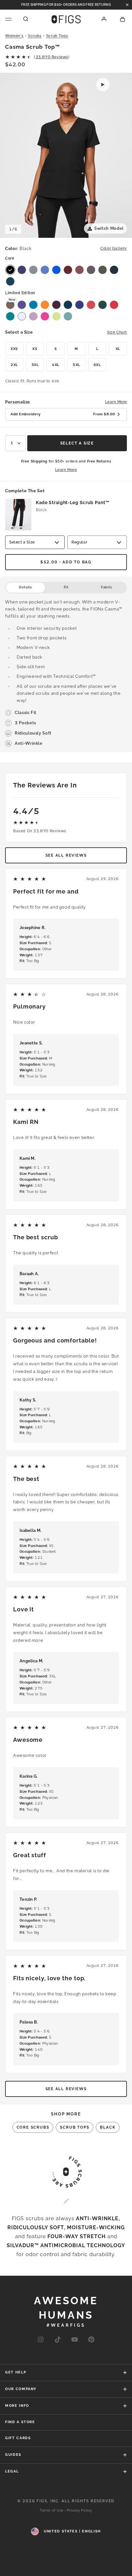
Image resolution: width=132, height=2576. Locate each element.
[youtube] (75, 2340)
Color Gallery (114, 248)
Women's (14, 36)
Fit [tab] (66, 587)
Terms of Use (52, 2510)
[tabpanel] (66, 673)
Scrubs (35, 36)
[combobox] (16, 443)
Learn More (116, 402)
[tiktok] (58, 2340)
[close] (127, 5)
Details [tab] (25, 587)
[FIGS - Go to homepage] (66, 19)
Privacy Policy (80, 2510)
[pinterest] (91, 2340)
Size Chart (117, 332)
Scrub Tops (57, 36)
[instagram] (41, 2340)
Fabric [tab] (107, 587)
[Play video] (103, 85)
